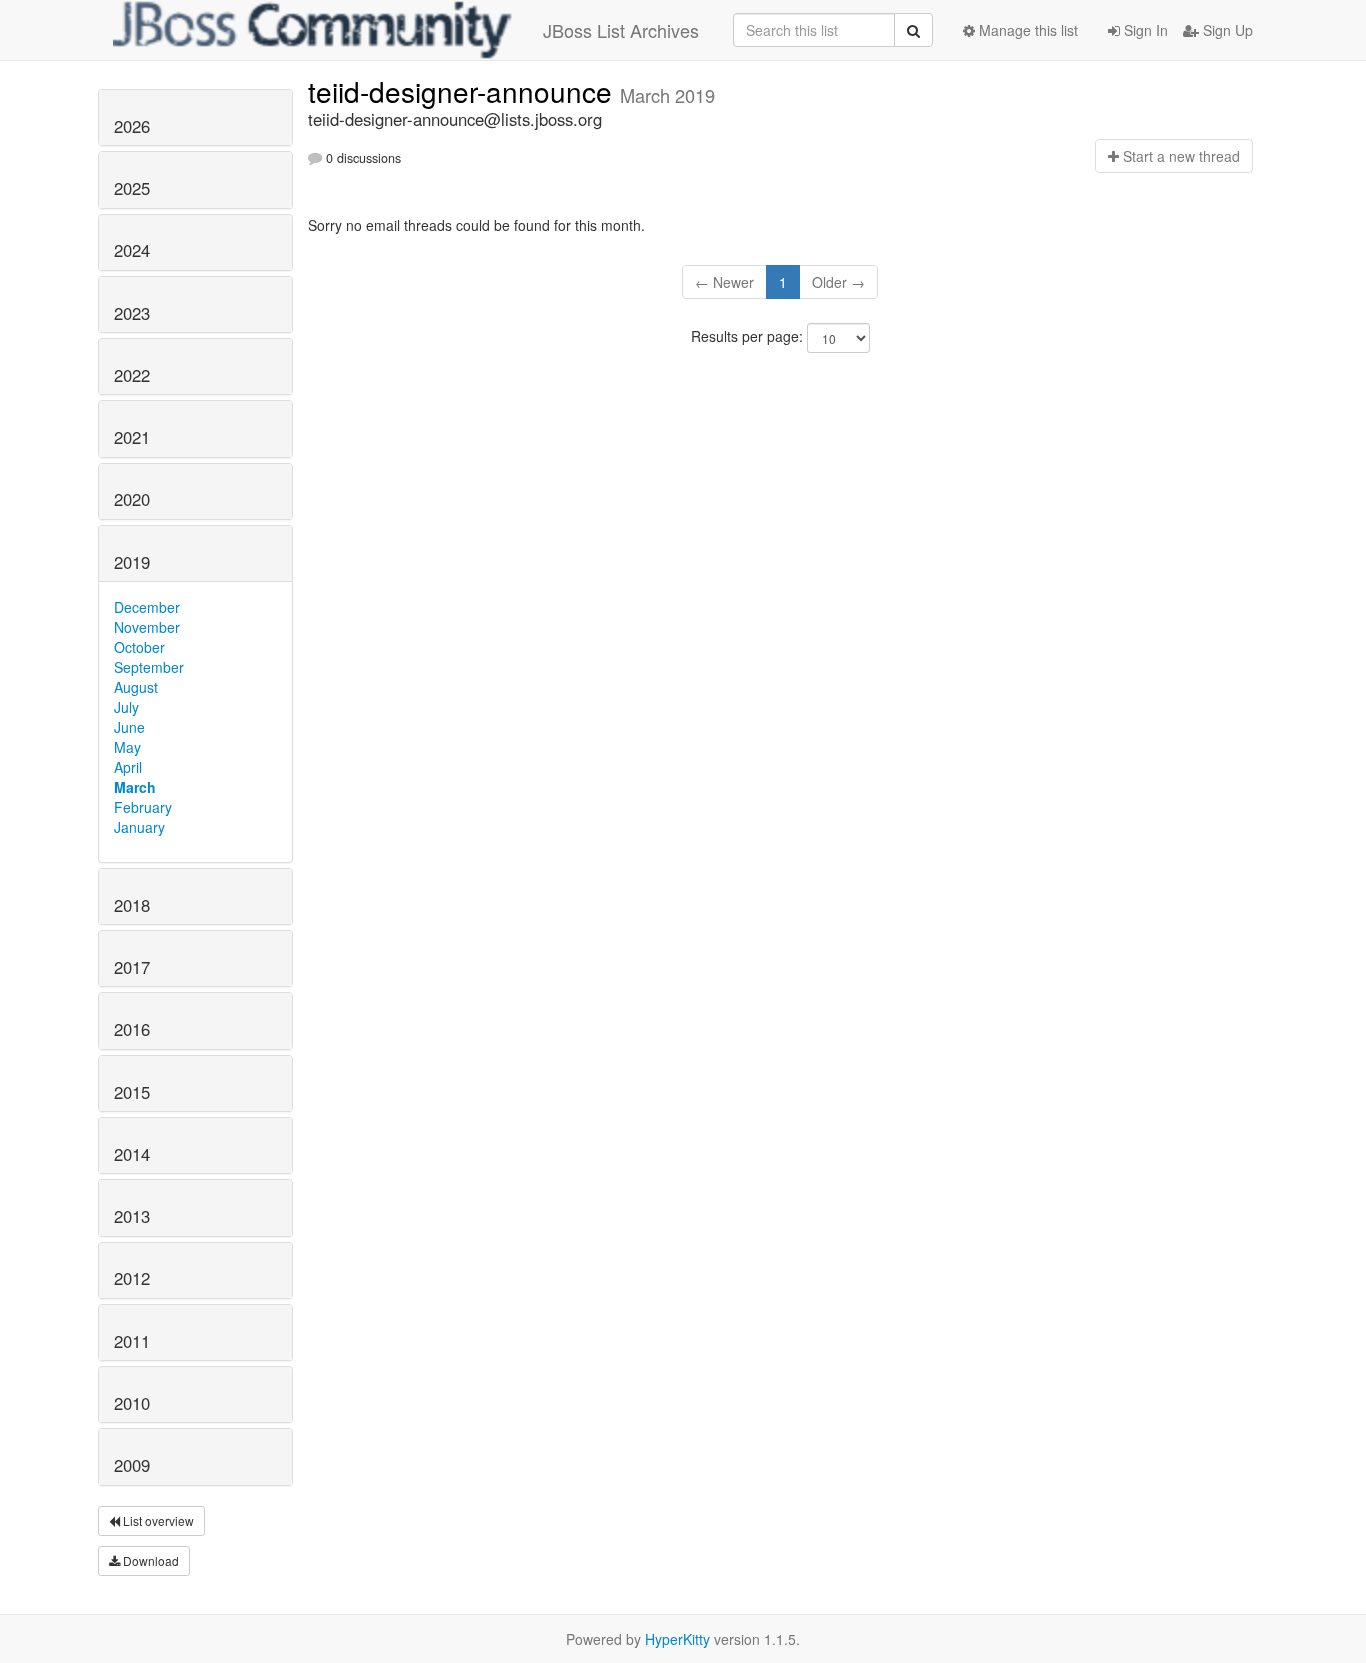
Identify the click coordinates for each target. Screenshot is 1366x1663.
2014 (132, 1154)
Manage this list (1026, 30)
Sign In (1144, 30)
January (139, 827)
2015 (132, 1092)
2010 (132, 1403)
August (136, 687)
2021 (132, 437)
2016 (132, 1029)
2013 (132, 1216)
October (139, 647)
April (128, 767)
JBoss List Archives (621, 30)
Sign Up (1226, 30)
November (147, 627)
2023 (132, 313)
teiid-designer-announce (464, 91)
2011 (132, 1341)
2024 (132, 250)
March (135, 787)
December (147, 607)
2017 (132, 967)
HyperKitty (677, 1639)
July (126, 707)
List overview (157, 1520)
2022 (132, 375)
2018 (132, 905)
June (129, 727)
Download (149, 1560)
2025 (132, 188)
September (149, 667)
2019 (132, 562)
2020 (132, 499)
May (127, 747)
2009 (132, 1465)
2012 (132, 1278)
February (143, 807)
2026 (132, 126)
